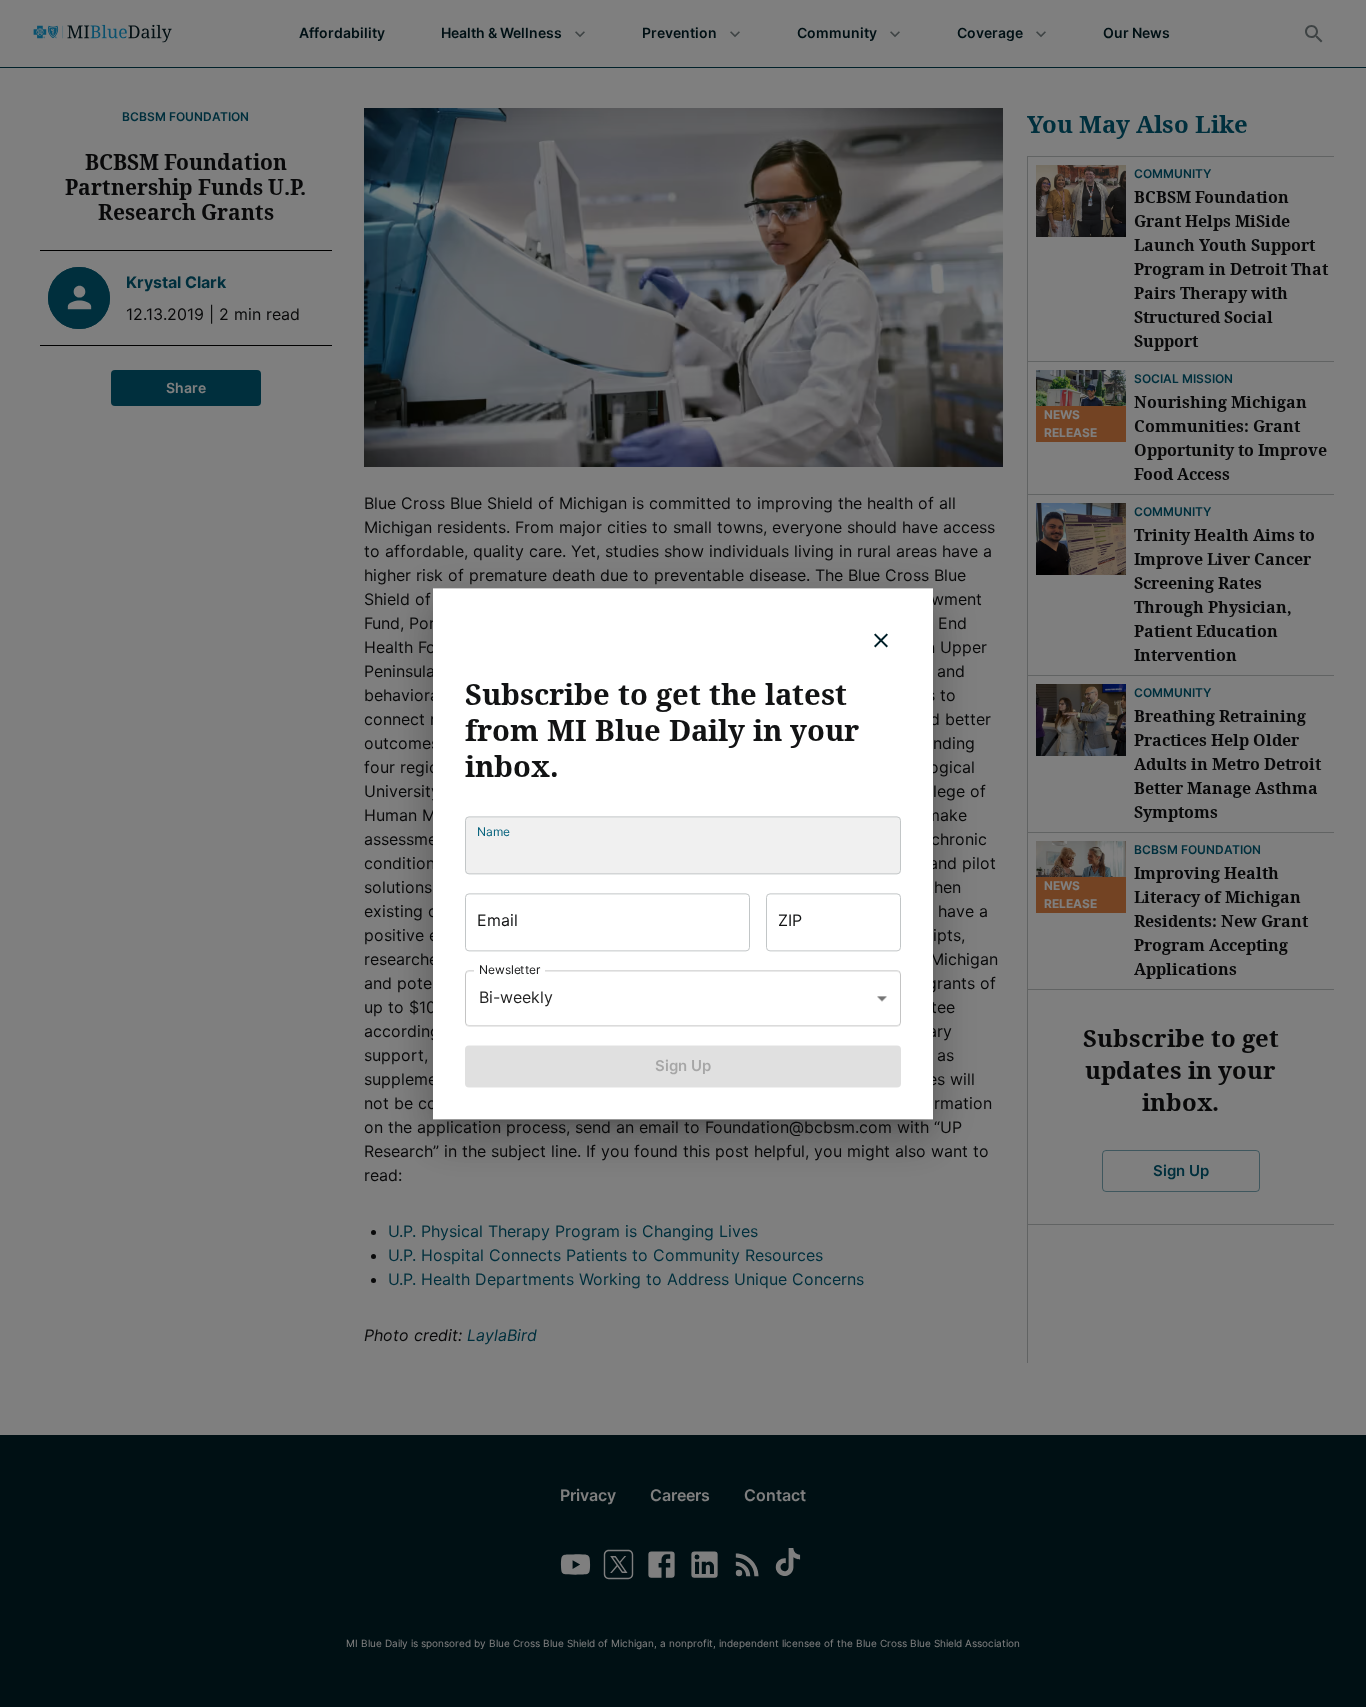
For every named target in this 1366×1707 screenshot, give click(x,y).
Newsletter (510, 969)
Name (493, 831)
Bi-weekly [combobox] (516, 997)
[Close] (881, 640)
